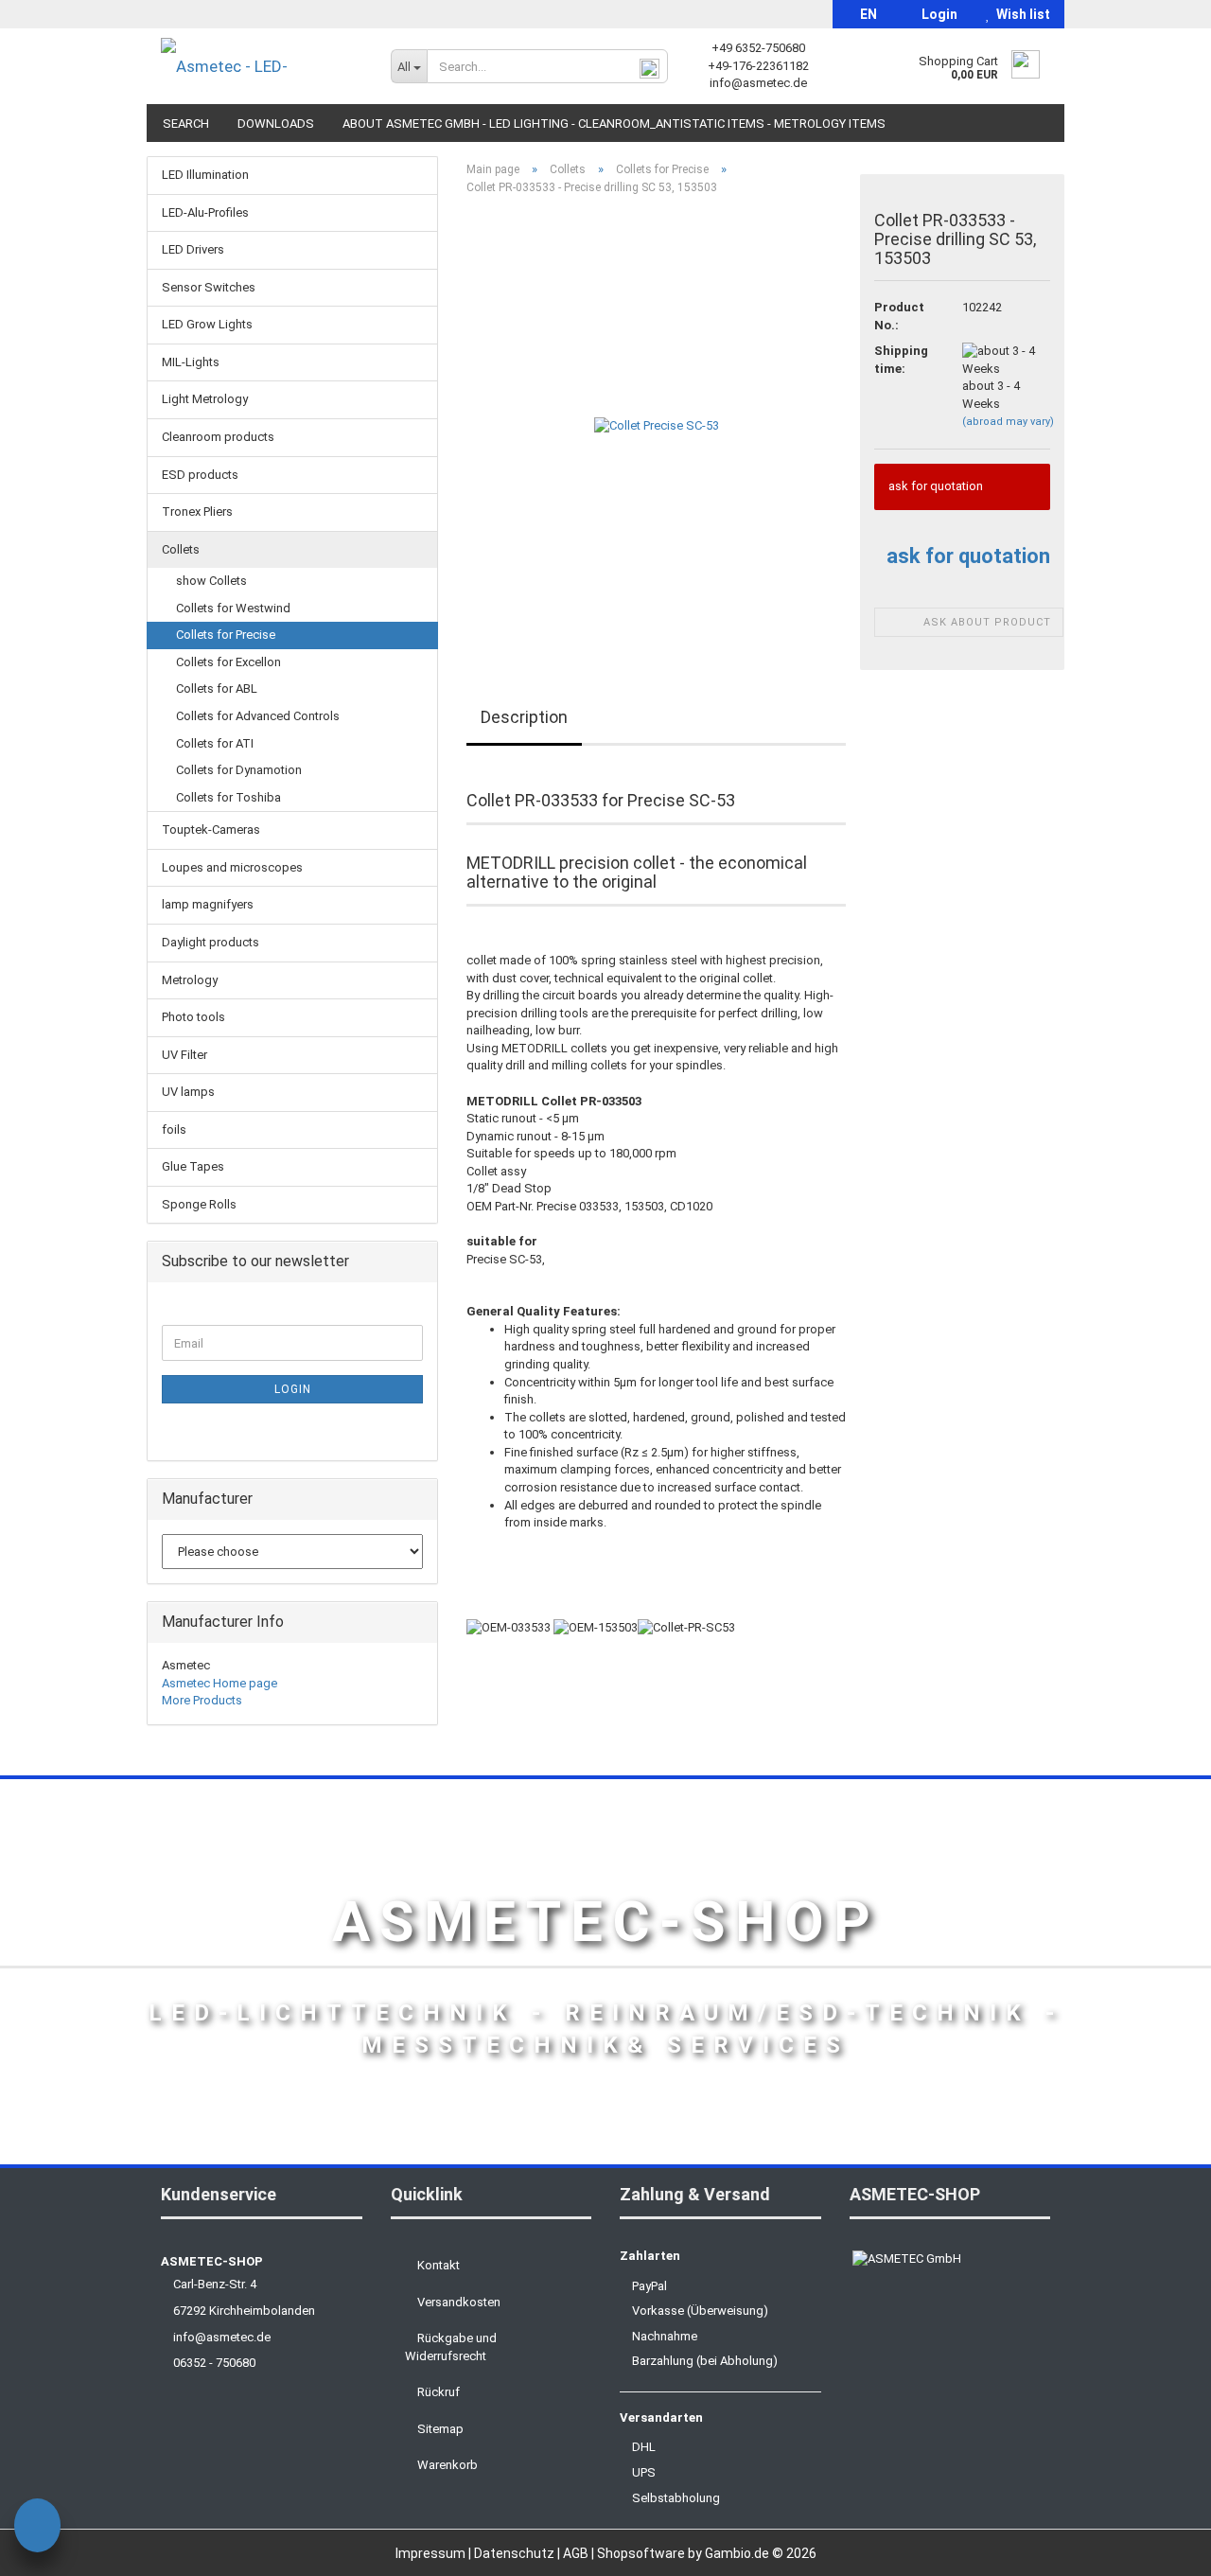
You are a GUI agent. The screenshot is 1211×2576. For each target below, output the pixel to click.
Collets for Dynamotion (239, 770)
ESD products (200, 475)
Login (937, 14)
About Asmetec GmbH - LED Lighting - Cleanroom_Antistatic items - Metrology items (614, 124)
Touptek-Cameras (211, 829)
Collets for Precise (226, 635)
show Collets (211, 581)
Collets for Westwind (233, 608)
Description (524, 717)
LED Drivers (193, 249)
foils (174, 1129)
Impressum (432, 2553)
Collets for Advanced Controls (258, 716)
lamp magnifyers (208, 904)
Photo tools (193, 1017)
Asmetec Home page (219, 1683)
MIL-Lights (191, 362)
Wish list (1020, 14)
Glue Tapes (193, 1166)
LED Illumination (205, 175)
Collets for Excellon (228, 662)
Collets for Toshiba (228, 797)
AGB (577, 2553)
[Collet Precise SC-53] (657, 423)
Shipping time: (901, 360)
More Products (202, 1700)
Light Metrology (205, 399)
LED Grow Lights (207, 324)
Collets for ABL (217, 688)
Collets (181, 549)
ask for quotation (968, 556)
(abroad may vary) (1008, 422)
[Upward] (1159, 2548)
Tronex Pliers (197, 512)
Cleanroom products (218, 437)
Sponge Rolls (199, 1204)
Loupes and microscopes (232, 867)
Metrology (190, 980)
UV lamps (188, 1092)
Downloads (276, 124)
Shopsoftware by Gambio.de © (707, 2553)
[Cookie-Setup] (37, 2528)
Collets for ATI (215, 743)
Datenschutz (516, 2553)
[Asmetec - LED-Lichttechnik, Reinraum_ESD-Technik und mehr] (262, 66)
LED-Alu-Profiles (205, 212)
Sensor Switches (209, 287)
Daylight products (211, 942)
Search (186, 124)
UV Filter (184, 1055)
